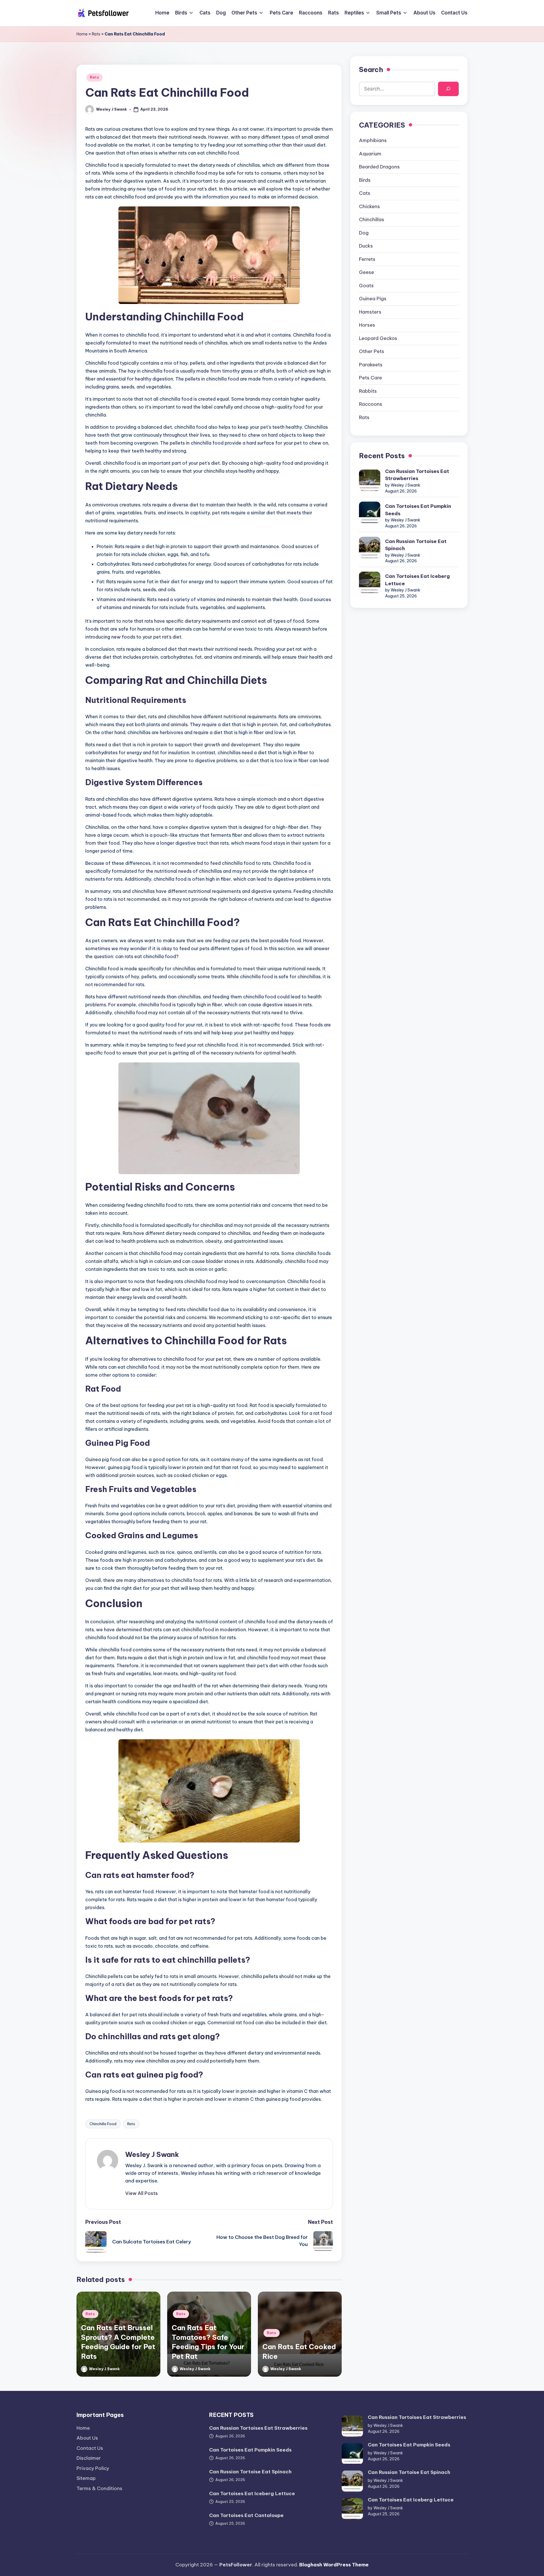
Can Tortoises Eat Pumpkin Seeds (418, 510)
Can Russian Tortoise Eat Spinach (416, 545)
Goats (366, 286)
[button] (142, 2193)
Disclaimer (89, 2458)
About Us (87, 2438)
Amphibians (373, 140)
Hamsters (370, 312)
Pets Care (370, 378)
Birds (365, 180)
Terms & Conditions (99, 2488)
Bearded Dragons (379, 167)
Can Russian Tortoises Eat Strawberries (417, 475)
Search (371, 69)
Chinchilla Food (103, 2124)
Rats (96, 34)
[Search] (448, 89)
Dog (364, 233)
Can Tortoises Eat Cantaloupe (246, 2515)
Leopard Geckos (378, 338)
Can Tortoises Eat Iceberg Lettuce (417, 580)
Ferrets (367, 259)
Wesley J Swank (152, 2154)
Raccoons (371, 404)
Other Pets (372, 351)
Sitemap (86, 2478)
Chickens (369, 206)
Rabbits (368, 391)
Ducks (366, 246)
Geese (366, 272)
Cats (365, 193)
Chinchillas (372, 219)
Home (82, 34)
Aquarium (370, 154)
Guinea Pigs (373, 299)
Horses (367, 325)
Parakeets (371, 365)
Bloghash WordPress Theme (334, 2565)
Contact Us (90, 2448)
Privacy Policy (93, 2468)
